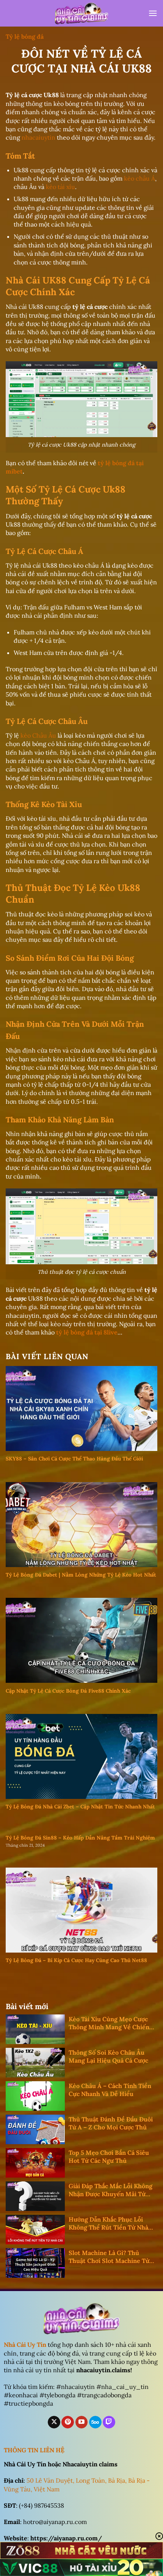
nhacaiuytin (38, 137)
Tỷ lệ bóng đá (25, 36)
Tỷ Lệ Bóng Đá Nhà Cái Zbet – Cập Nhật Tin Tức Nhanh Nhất (80, 1807)
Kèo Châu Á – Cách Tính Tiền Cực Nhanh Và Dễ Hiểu (110, 2090)
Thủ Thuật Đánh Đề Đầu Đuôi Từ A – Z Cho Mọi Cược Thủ (111, 2123)
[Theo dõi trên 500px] (95, 2422)
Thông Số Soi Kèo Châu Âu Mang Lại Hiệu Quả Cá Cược (108, 2056)
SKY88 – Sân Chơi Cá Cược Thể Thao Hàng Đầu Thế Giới (74, 1459)
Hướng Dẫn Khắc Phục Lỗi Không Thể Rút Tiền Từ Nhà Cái (108, 2224)
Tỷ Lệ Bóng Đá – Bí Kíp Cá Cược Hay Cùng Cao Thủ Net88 (76, 1960)
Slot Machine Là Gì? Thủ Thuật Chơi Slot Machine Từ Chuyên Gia (109, 2257)
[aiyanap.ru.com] (81, 13)
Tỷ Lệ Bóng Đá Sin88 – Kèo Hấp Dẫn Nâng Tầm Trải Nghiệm (80, 1838)
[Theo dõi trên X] (54, 2422)
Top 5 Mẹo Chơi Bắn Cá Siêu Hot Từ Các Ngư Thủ (109, 2157)
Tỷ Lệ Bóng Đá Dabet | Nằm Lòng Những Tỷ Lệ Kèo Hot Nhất (81, 1575)
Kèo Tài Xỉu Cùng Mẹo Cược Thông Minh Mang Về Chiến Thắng (109, 2023)
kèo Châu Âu (38, 735)
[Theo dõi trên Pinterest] (68, 2422)
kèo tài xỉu (60, 187)
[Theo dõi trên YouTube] (82, 2422)
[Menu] (153, 13)
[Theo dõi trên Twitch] (109, 2422)
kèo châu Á (139, 178)
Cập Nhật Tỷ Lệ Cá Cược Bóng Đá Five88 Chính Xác (68, 1691)
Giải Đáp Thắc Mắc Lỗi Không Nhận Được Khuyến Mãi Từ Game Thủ (110, 2190)
